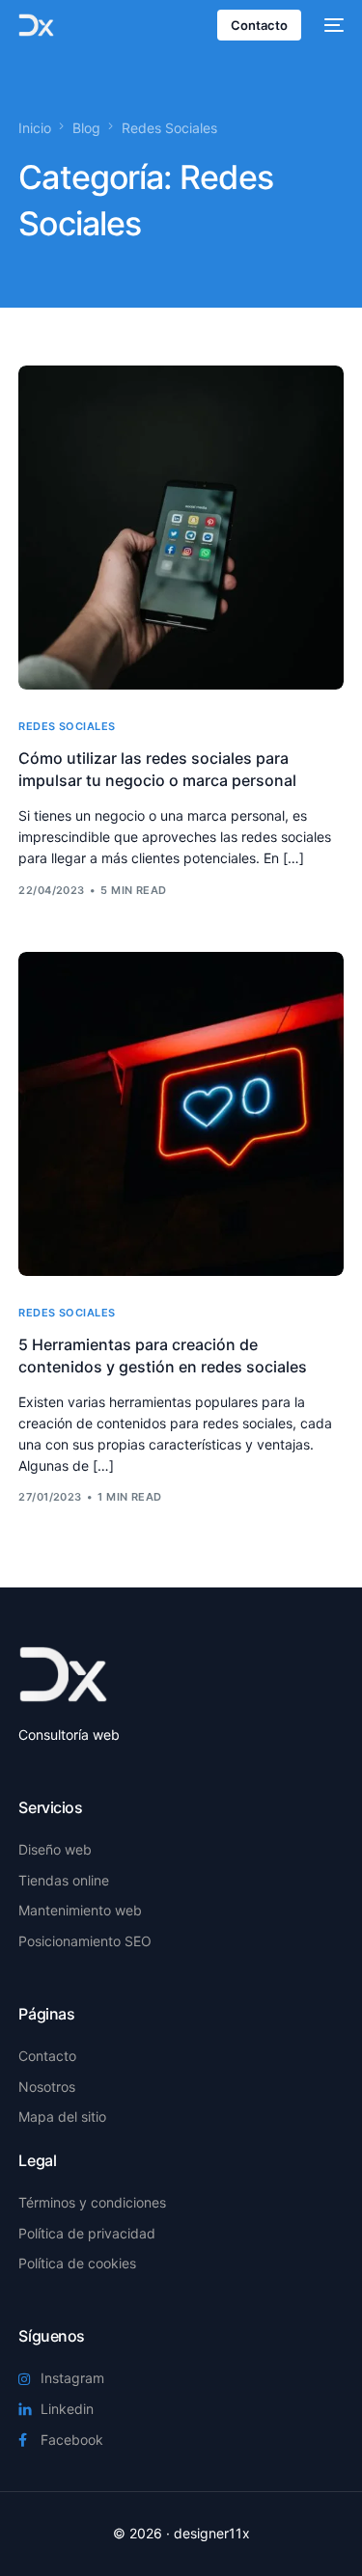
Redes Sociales (67, 727)
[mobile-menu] (332, 25)
